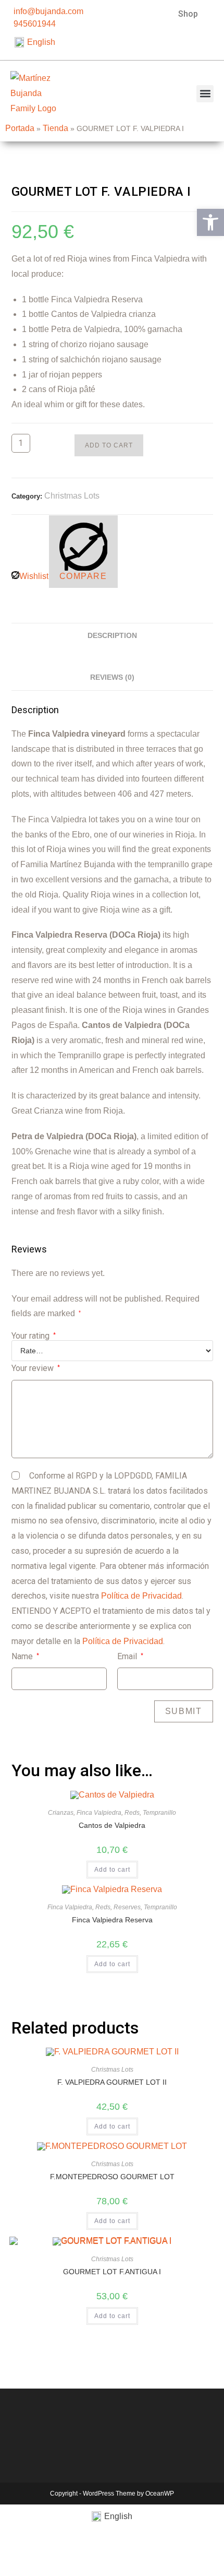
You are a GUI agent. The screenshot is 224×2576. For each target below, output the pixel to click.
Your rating (34, 1336)
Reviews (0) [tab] (112, 677)
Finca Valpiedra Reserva (112, 1920)
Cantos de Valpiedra (112, 1825)
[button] (205, 94)
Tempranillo (159, 1813)
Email (130, 1656)
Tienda (55, 128)
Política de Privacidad (141, 1596)
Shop (188, 14)
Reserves (127, 1907)
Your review (36, 1368)
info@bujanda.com (48, 11)
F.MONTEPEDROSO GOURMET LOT (112, 2177)
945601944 (35, 24)
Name (25, 1656)
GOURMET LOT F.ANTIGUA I (112, 2272)
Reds (132, 1813)
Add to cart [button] (112, 1870)
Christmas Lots (72, 496)
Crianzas (61, 1813)
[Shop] (212, 13)
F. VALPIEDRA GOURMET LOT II (112, 2082)
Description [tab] (112, 635)
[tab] (112, 654)
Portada (20, 128)
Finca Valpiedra (99, 1813)
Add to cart (109, 445)
